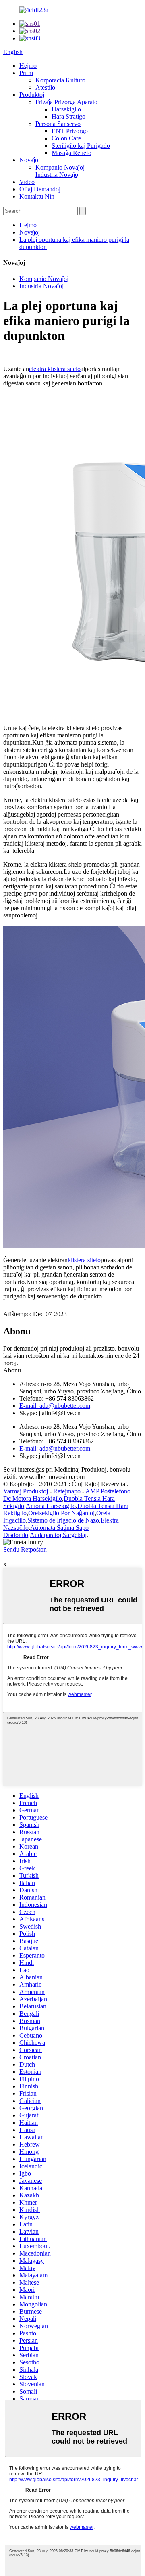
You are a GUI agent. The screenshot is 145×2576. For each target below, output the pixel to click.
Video (27, 182)
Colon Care (66, 138)
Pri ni (26, 73)
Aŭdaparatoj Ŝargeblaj (58, 1535)
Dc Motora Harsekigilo (33, 1498)
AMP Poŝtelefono (108, 1491)
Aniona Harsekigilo (51, 1506)
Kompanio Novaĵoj (60, 167)
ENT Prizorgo (70, 131)
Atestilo (45, 87)
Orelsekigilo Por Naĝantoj (61, 1513)
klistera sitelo (84, 1260)
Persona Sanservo (58, 124)
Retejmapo (67, 1491)
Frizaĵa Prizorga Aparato (66, 102)
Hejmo (28, 66)
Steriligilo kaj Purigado (81, 146)
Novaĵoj (30, 160)
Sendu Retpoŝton (25, 1549)
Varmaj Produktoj (26, 1491)
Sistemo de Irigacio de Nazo (63, 1520)
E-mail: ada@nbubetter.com (55, 1406)
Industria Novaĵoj (58, 175)
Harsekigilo (66, 109)
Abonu (12, 1370)
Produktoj (32, 95)
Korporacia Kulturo (60, 80)
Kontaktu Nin (37, 196)
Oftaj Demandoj (40, 189)
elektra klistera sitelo (55, 369)
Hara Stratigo (68, 116)
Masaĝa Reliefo (71, 153)
